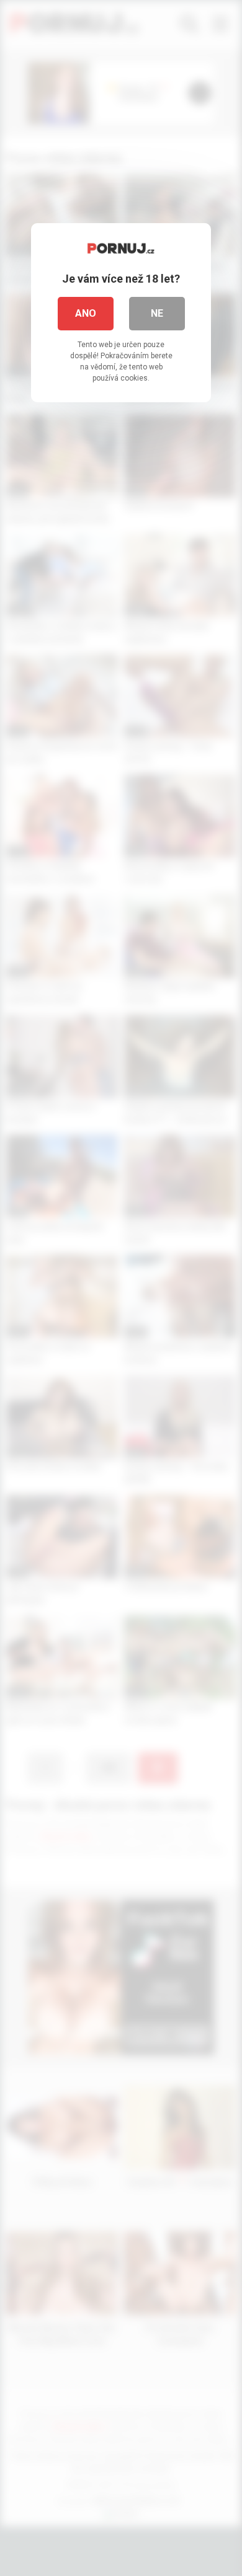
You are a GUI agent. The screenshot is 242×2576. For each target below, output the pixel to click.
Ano (86, 313)
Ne (157, 313)
